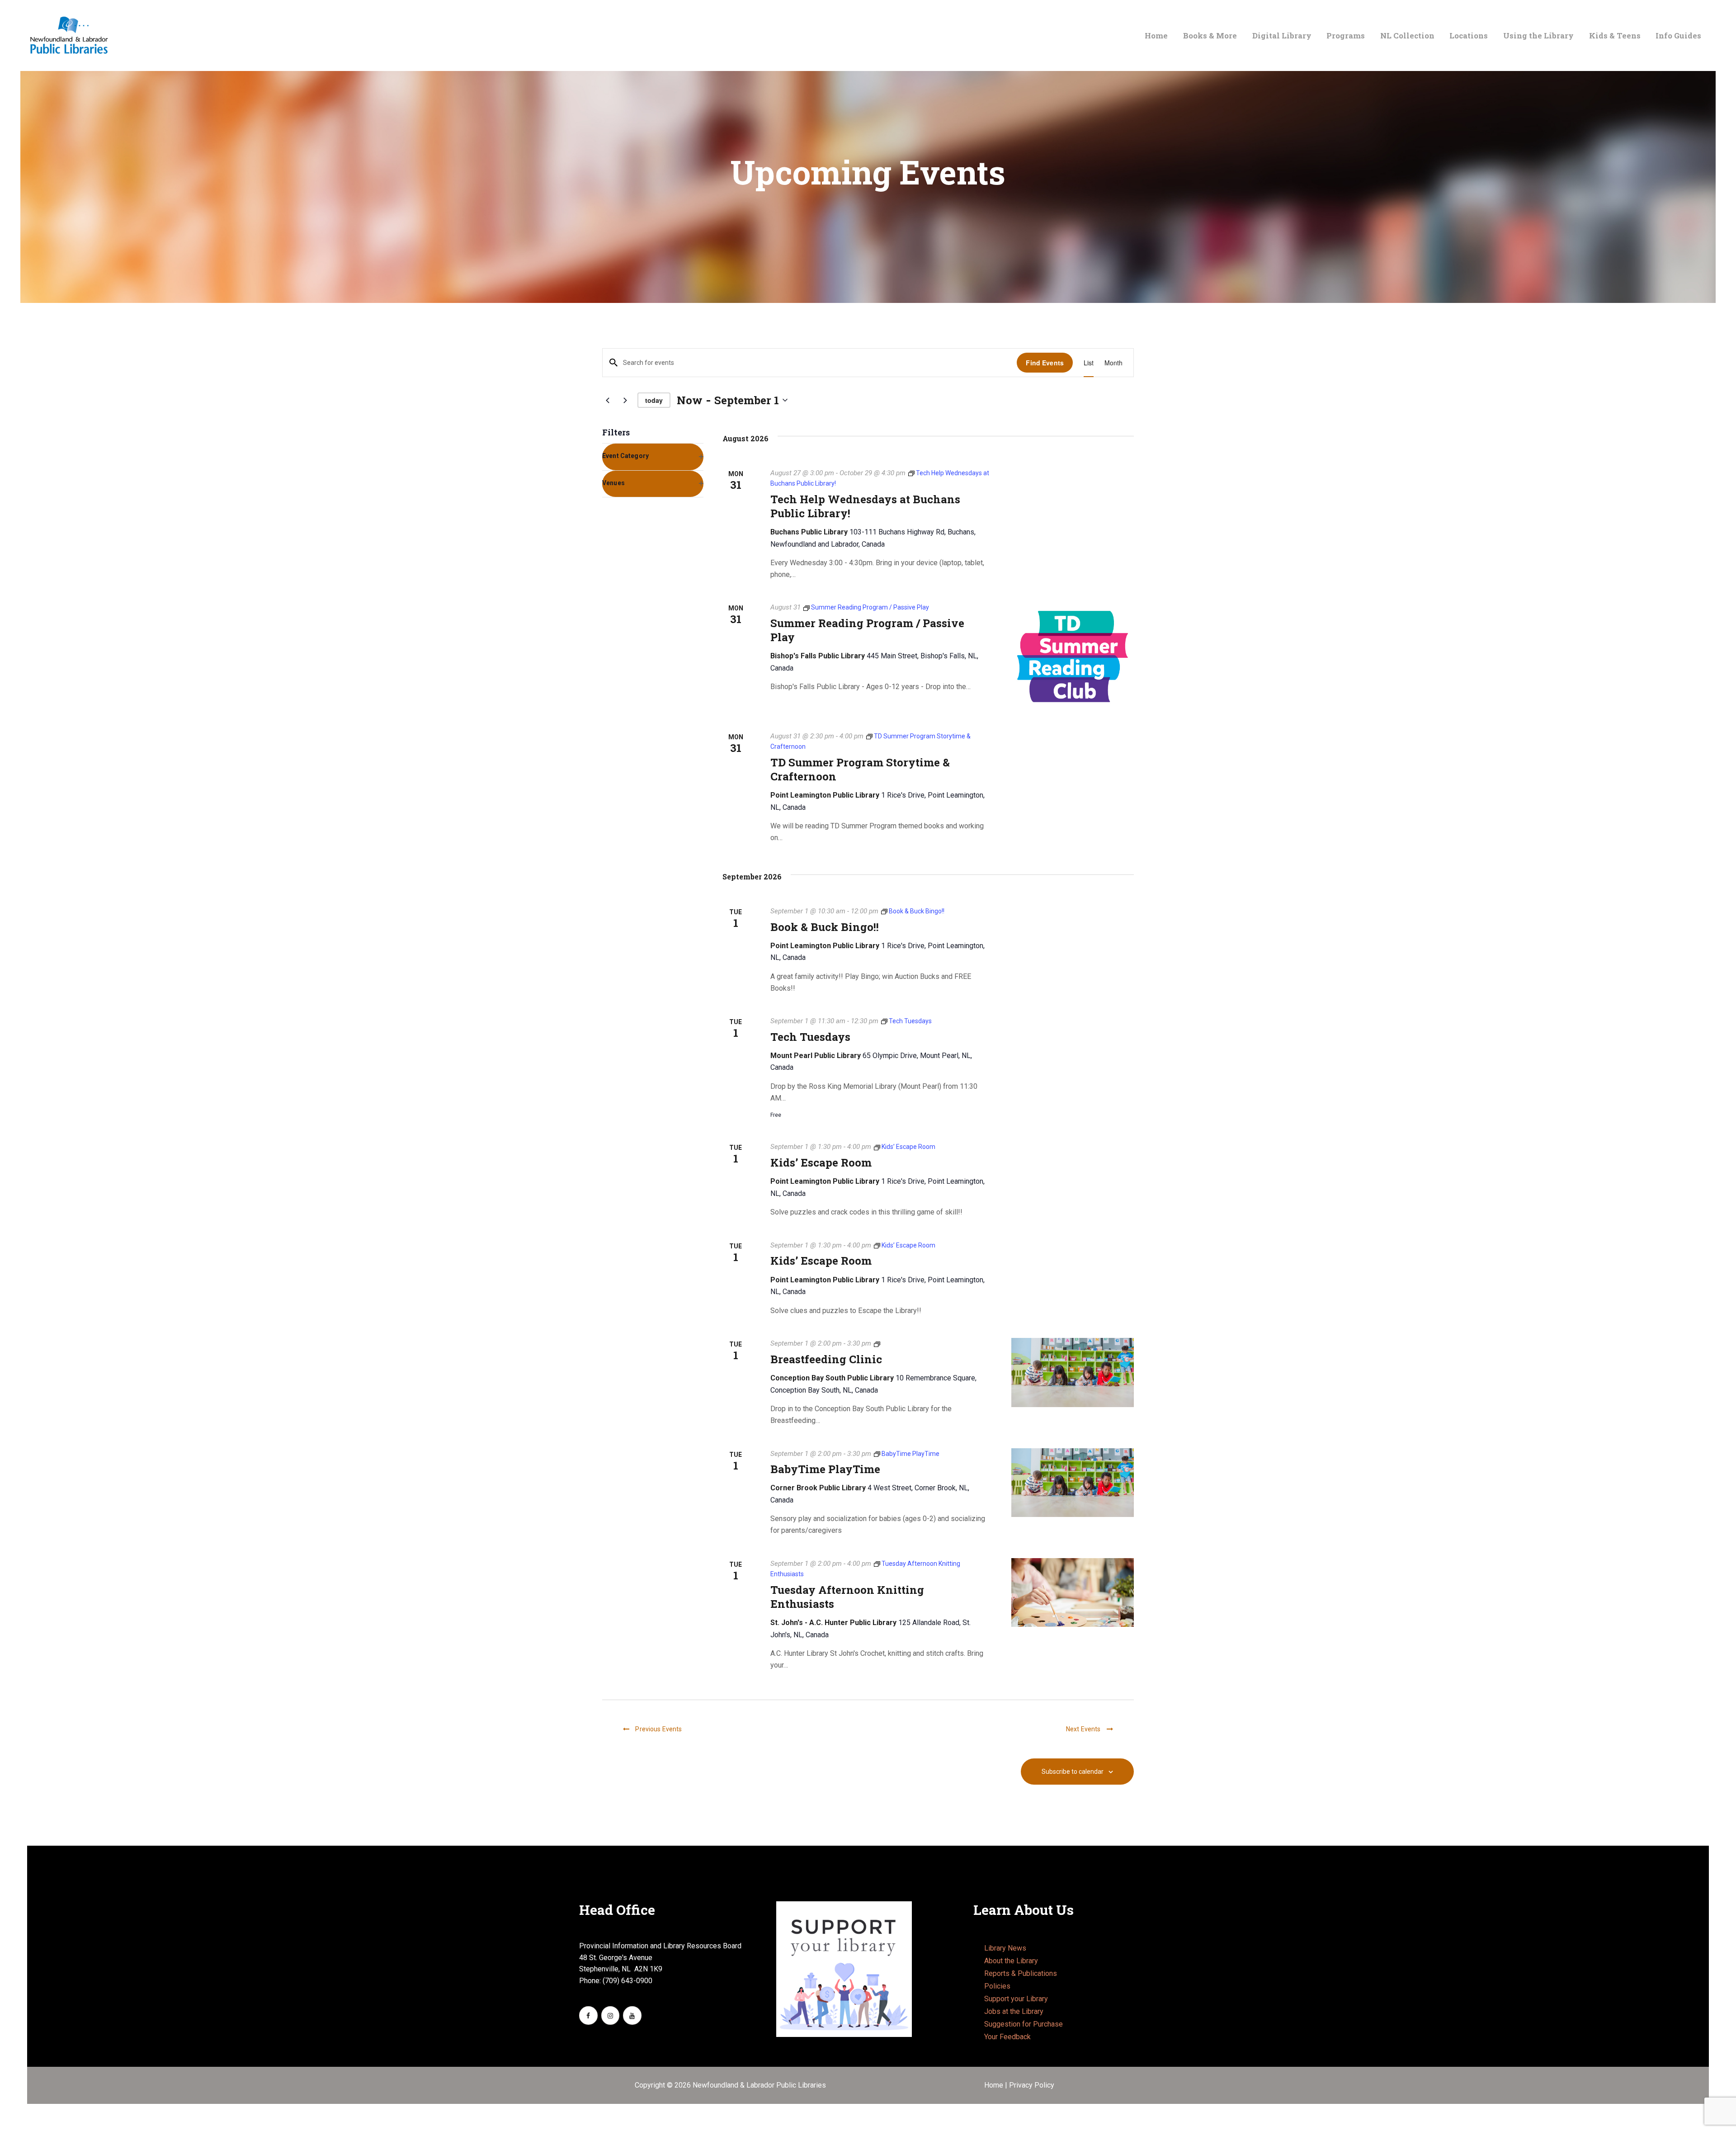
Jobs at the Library (1014, 2011)
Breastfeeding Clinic (826, 1359)
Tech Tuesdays (810, 1037)
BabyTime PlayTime (825, 1469)
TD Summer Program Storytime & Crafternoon (860, 770)
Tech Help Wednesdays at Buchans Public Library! (865, 506)
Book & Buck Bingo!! (825, 927)
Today (654, 400)
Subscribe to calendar (1073, 1772)
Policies (997, 1986)
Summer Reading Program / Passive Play (867, 630)
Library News (1005, 1948)
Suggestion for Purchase (1024, 2024)
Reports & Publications (1021, 1973)
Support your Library (1016, 1999)
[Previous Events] (608, 400)
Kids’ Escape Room (821, 1163)
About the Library (1011, 1961)
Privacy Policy (1032, 2085)
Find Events (1045, 363)
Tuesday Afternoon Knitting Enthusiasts (847, 1597)
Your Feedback (1007, 2037)
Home (995, 2085)
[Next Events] (625, 400)
